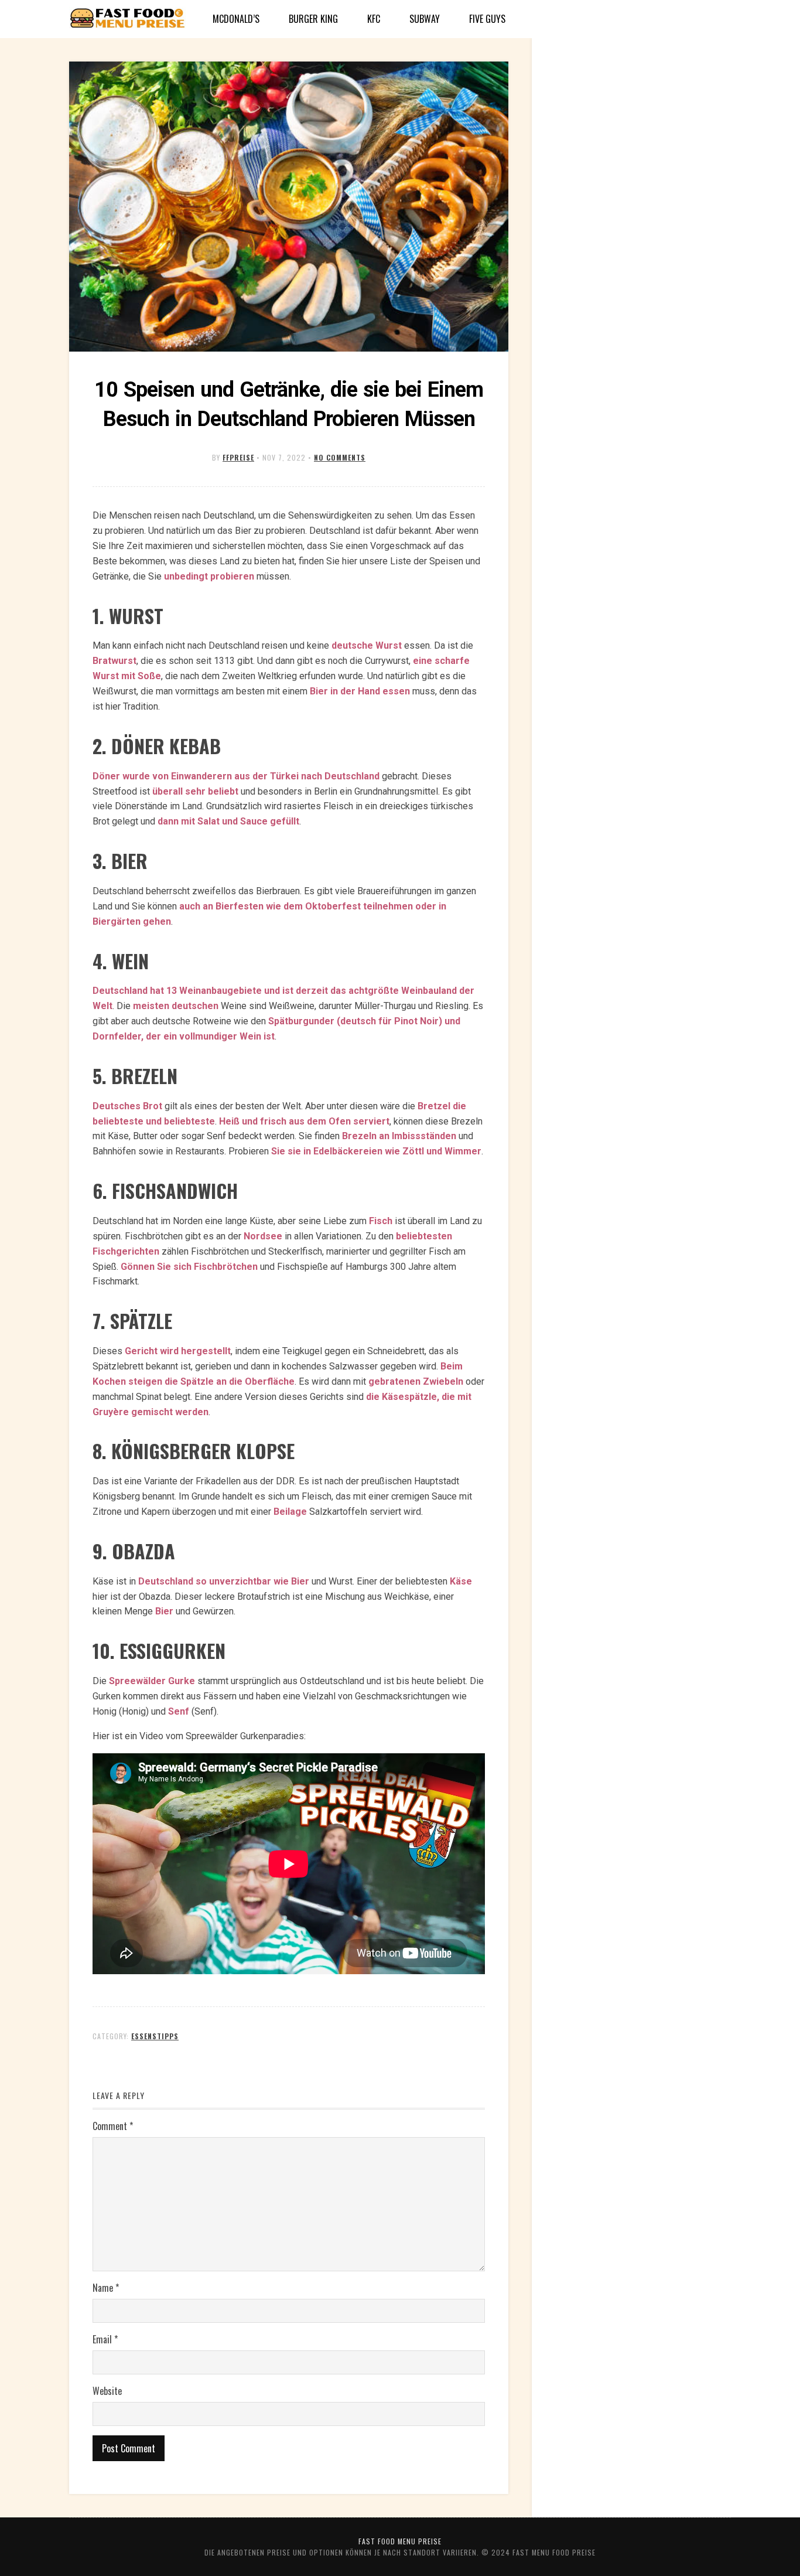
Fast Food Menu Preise (400, 2541)
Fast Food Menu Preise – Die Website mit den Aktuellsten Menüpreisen (128, 19)
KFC (374, 19)
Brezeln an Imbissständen (399, 1136)
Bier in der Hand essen (360, 691)
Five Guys (487, 19)
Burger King (313, 19)
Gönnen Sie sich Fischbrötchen (189, 1267)
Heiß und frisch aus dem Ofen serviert (304, 1121)
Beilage (290, 1512)
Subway (425, 19)
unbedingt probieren (209, 576)
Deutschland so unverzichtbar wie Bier (224, 1581)
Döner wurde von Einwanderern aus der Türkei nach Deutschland (236, 776)
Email (105, 2339)
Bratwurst (114, 661)
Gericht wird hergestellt (178, 1351)
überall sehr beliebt (195, 791)
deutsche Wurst (367, 645)
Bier (164, 1611)
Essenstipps (155, 2036)
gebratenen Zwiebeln (416, 1381)
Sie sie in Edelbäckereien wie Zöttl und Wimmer (376, 1151)
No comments (340, 457)
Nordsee (263, 1236)
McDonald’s (236, 19)
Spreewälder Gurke (152, 1681)
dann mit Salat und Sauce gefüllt (228, 821)
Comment (113, 2126)
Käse (461, 1581)
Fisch (381, 1221)
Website (107, 2391)
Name (106, 2288)
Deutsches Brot (127, 1106)
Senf (179, 1711)
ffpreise (238, 457)
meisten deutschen (176, 1006)
